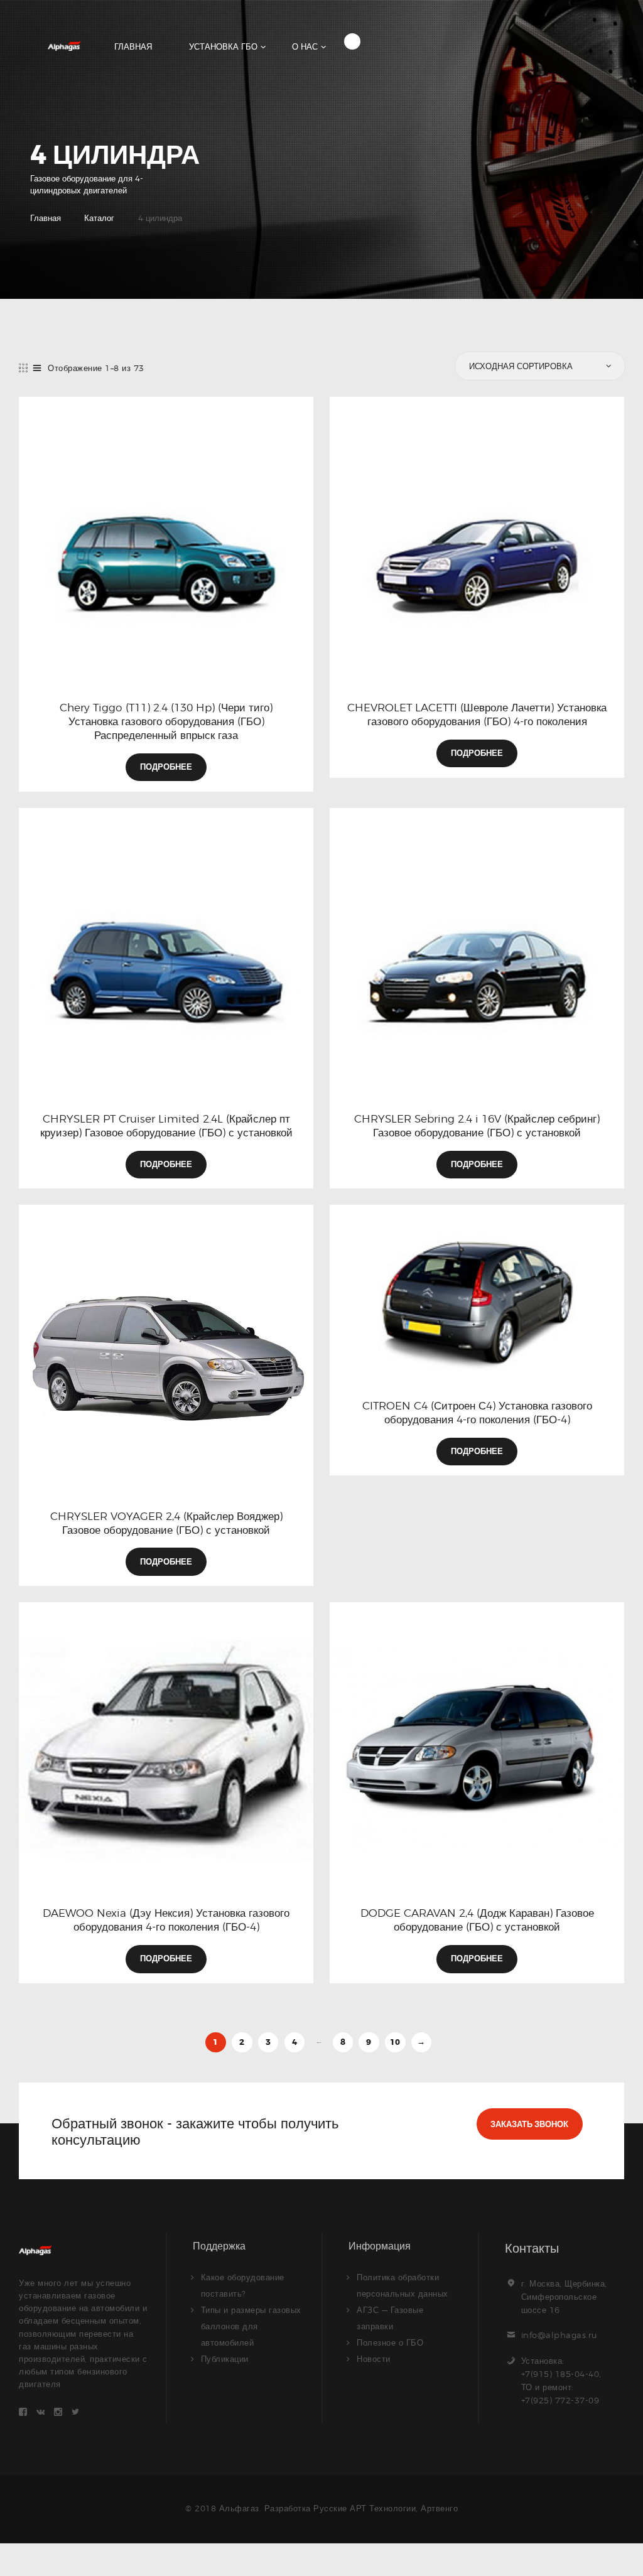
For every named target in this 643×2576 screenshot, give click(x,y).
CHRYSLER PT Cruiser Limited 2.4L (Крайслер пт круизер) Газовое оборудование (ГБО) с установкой (166, 1126)
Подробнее (166, 767)
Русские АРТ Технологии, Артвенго (386, 2508)
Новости (374, 2359)
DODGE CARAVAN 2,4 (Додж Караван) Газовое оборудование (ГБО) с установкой (477, 1920)
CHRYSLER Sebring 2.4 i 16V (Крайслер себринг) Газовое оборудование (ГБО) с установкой (477, 1126)
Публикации (225, 2359)
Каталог (99, 218)
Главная (46, 218)
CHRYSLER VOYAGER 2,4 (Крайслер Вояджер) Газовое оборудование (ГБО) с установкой (166, 1523)
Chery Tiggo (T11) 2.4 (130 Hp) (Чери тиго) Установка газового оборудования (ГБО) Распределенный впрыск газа (166, 721)
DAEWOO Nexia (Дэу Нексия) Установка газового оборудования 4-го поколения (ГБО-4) (166, 1920)
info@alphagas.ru (559, 2335)
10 (395, 2042)
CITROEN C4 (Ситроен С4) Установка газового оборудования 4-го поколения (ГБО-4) (477, 1413)
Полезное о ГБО (390, 2342)
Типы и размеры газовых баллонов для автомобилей (251, 2326)
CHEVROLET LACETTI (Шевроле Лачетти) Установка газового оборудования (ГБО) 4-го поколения (477, 714)
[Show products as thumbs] (24, 368)
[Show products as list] (37, 368)
